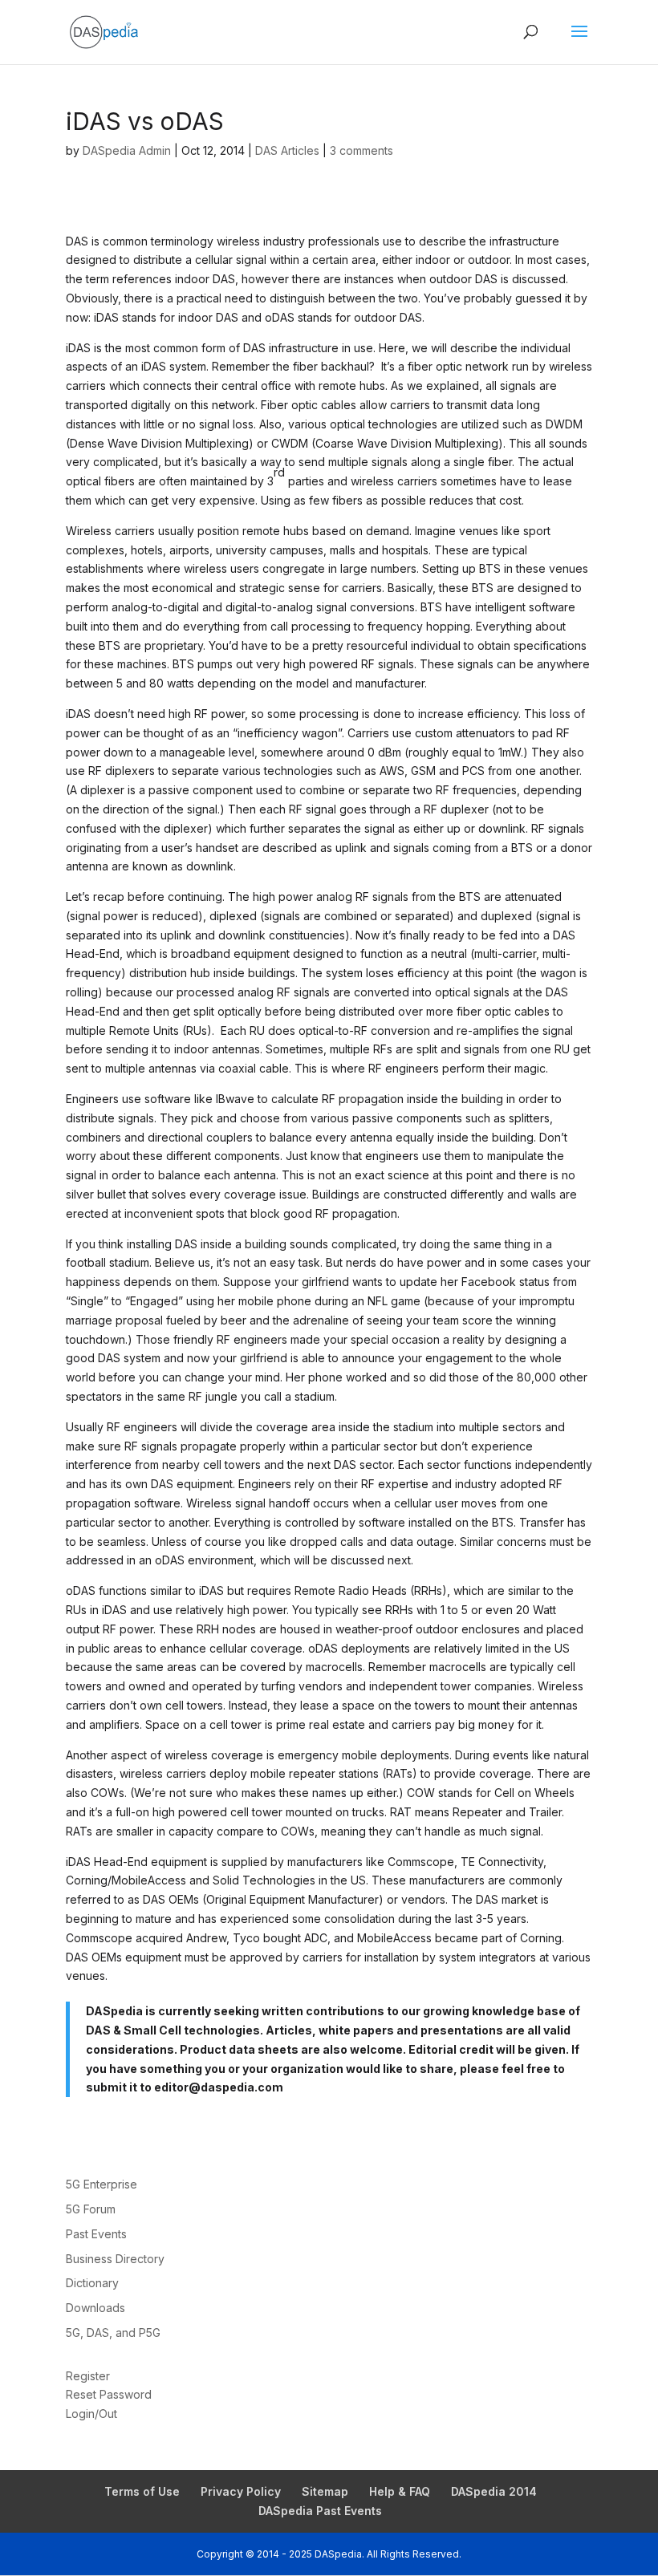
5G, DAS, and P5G (113, 2333)
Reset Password (109, 2394)
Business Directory (115, 2259)
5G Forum (91, 2209)
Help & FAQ (400, 2491)
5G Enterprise (102, 2184)
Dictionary (92, 2283)
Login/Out (91, 2414)
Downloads (95, 2308)
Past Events (96, 2234)
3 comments (361, 150)
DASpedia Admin (127, 150)
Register (88, 2376)
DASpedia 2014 (494, 2491)
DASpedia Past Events (320, 2511)
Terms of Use (142, 2491)
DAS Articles (287, 150)
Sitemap (325, 2491)
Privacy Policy (241, 2491)
